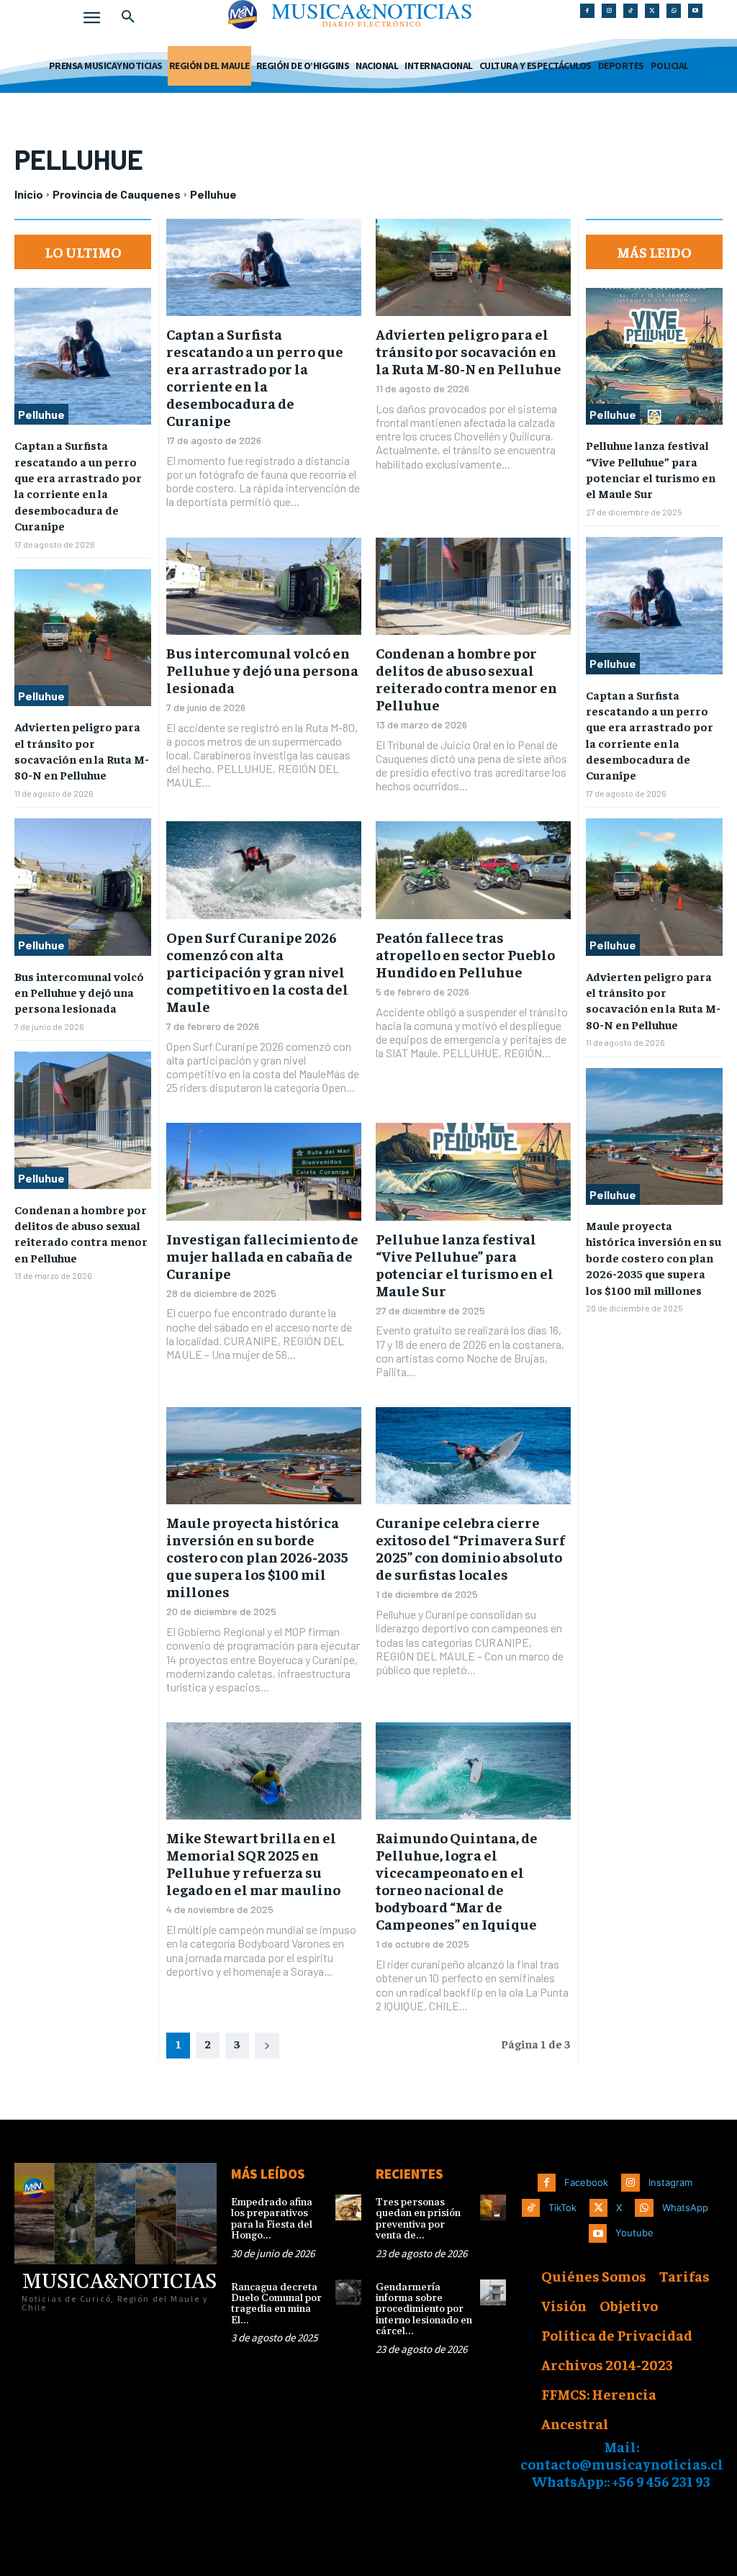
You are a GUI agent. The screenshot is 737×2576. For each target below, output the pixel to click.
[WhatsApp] (674, 11)
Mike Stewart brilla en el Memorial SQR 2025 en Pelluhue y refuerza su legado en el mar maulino (253, 1863)
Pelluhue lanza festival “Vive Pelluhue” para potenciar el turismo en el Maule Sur (465, 1264)
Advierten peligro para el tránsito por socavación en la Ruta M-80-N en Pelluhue (469, 351)
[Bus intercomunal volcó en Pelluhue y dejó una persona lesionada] (83, 887)
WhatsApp (685, 2207)
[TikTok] (630, 11)
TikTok (562, 2207)
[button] (128, 17)
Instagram (670, 2182)
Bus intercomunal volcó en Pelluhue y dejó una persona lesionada (79, 992)
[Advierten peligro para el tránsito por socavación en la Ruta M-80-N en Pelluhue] (83, 638)
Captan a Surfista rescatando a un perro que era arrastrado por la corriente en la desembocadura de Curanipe (78, 485)
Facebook (586, 2182)
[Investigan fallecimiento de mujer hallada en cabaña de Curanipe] (264, 1171)
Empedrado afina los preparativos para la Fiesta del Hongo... (272, 2219)
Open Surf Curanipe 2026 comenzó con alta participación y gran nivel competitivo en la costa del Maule (257, 971)
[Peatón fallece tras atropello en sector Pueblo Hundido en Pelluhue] (473, 870)
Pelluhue (41, 414)
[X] (652, 11)
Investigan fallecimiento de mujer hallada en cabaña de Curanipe (262, 1256)
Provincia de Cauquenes (117, 194)
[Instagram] (609, 11)
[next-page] (267, 2046)
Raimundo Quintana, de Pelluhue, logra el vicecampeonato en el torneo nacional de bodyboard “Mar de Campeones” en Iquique (457, 1880)
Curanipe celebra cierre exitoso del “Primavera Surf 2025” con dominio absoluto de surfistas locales (470, 1548)
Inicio (29, 194)
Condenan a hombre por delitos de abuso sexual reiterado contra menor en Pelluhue (81, 1233)
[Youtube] (695, 11)
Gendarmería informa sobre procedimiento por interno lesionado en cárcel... (424, 2310)
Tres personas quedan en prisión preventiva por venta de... (418, 2219)
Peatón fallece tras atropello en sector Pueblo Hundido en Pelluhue (465, 954)
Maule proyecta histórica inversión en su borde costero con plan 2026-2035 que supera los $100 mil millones (257, 1556)
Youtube (634, 2233)
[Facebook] (587, 11)
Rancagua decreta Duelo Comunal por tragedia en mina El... (276, 2304)
